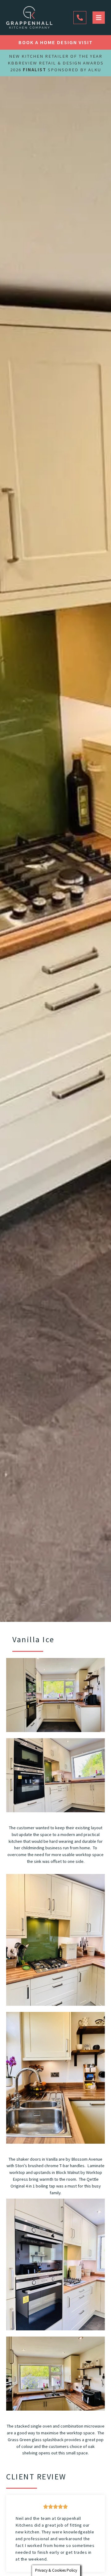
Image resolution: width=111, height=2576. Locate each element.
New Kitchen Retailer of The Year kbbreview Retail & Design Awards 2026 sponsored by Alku (56, 63)
